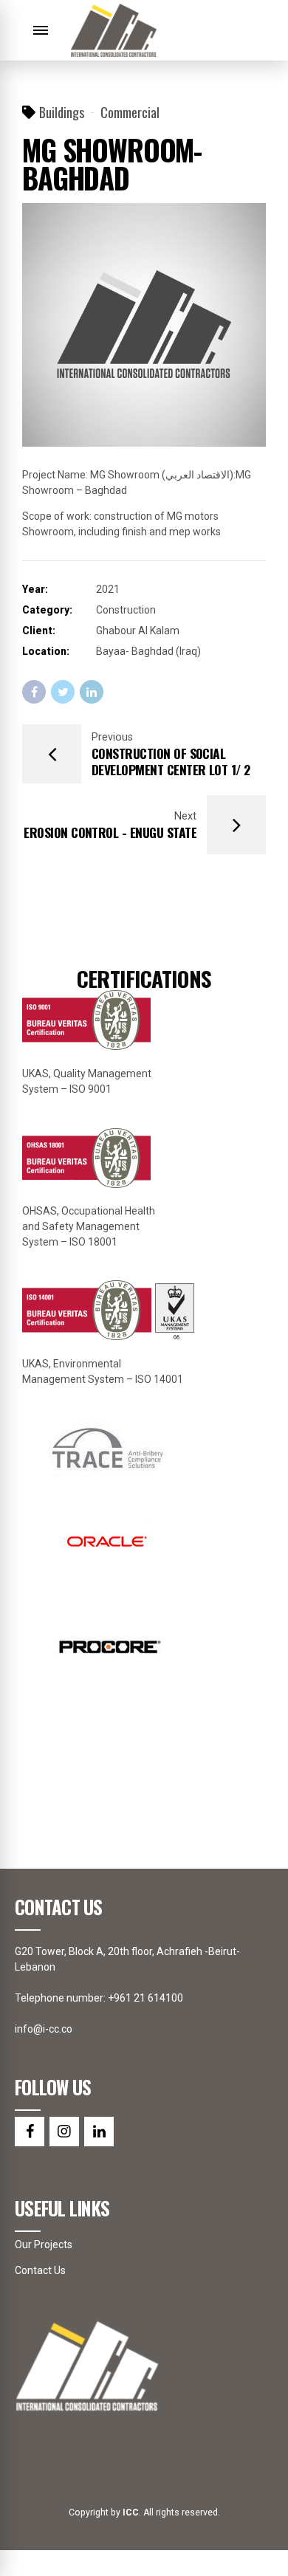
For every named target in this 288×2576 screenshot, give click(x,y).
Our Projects (44, 2244)
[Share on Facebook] (34, 692)
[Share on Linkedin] (92, 692)
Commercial (130, 112)
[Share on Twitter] (63, 692)
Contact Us (40, 2270)
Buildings (62, 112)
